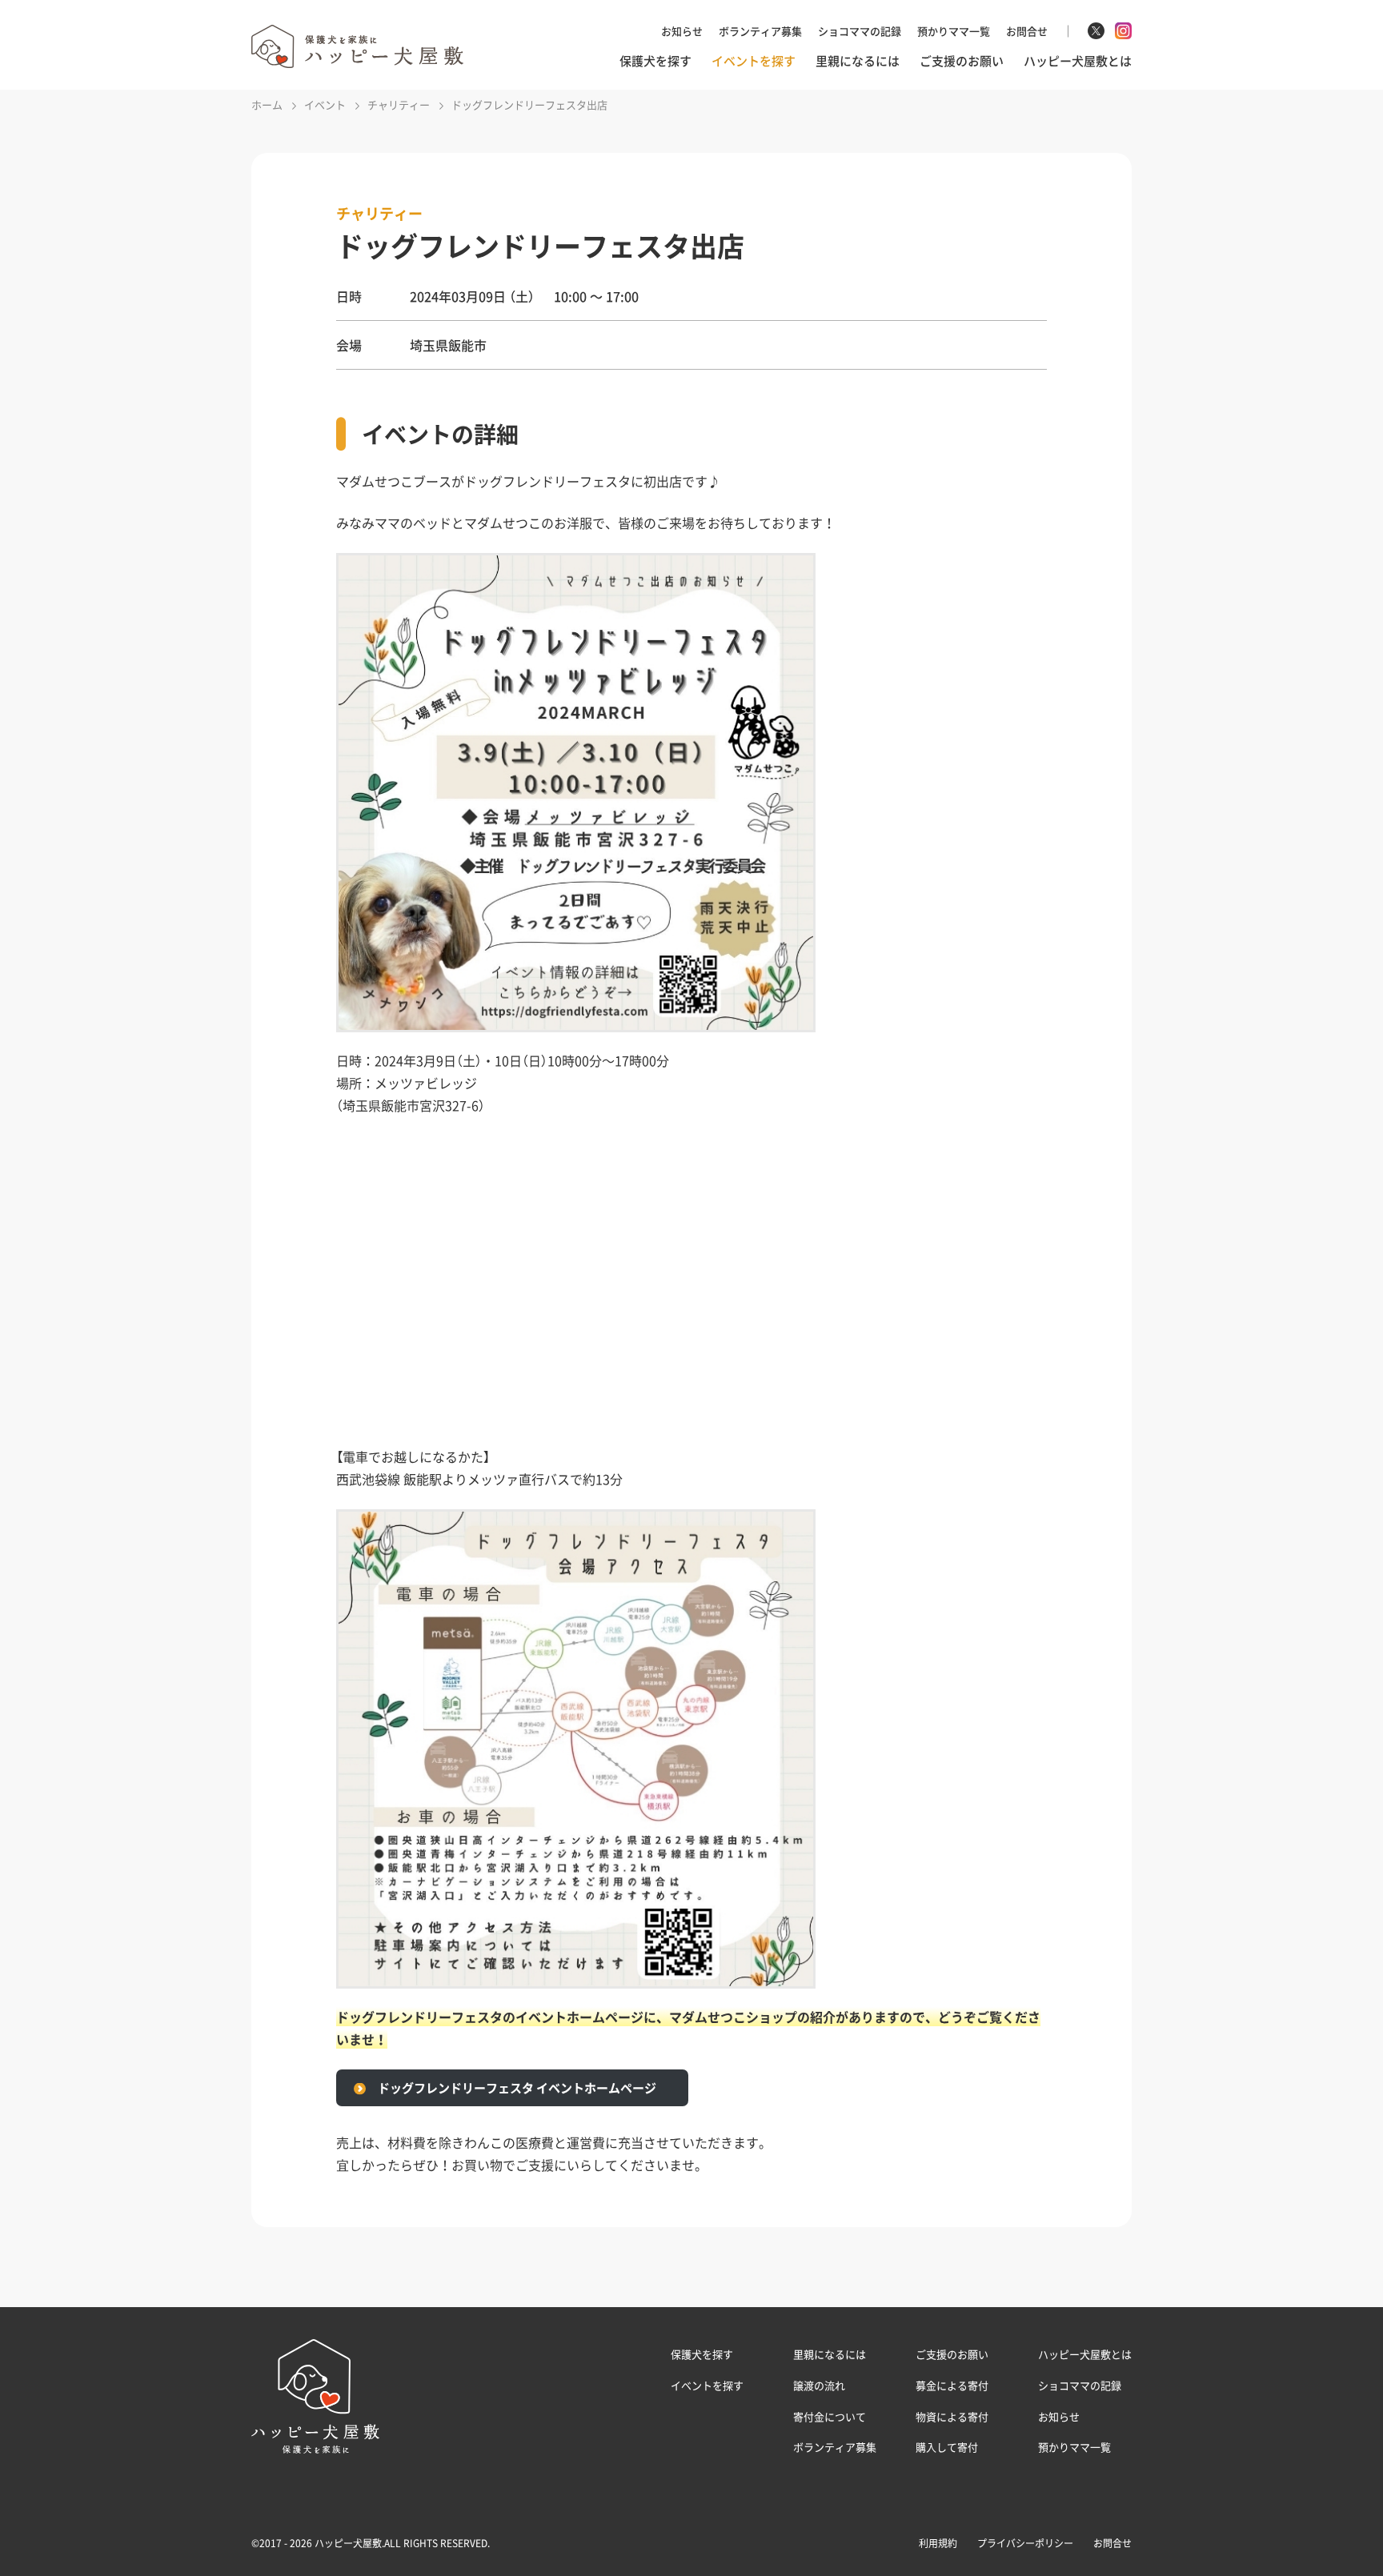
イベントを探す (754, 61)
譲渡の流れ (819, 2385)
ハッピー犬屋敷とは (1078, 61)
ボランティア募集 (760, 31)
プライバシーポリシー (1025, 2543)
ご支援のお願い (962, 61)
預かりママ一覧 (954, 31)
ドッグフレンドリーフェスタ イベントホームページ (517, 2088)
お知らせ (682, 31)
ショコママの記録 (860, 31)
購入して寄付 (947, 2447)
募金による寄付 (952, 2385)
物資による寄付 (952, 2416)
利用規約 (938, 2543)
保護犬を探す (655, 61)
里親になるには (858, 61)
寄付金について (830, 2416)
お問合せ (1027, 31)
